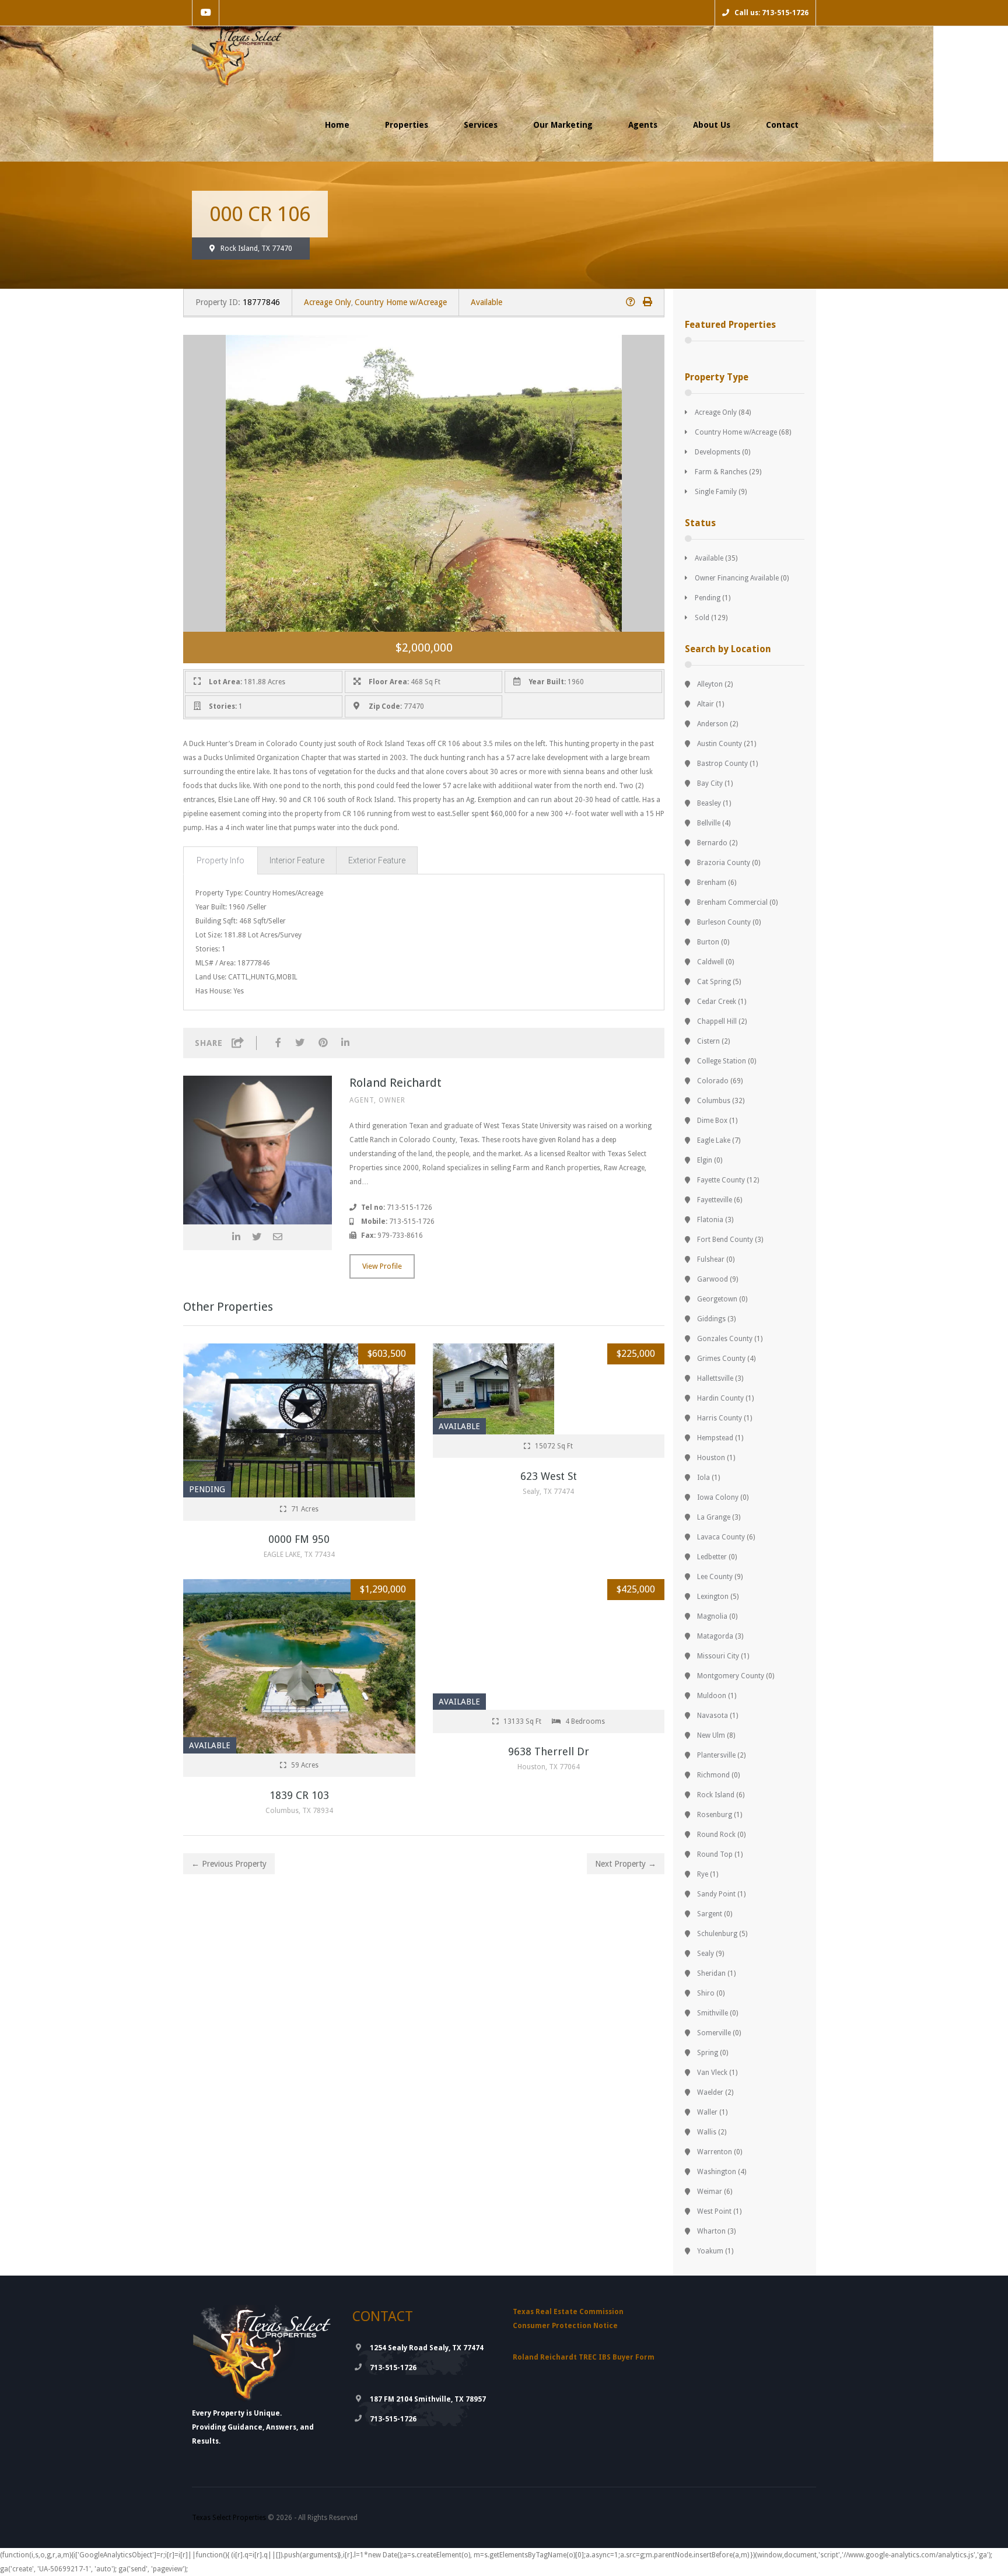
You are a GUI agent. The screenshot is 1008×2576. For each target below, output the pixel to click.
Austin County (720, 744)
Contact (782, 125)
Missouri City (718, 1656)
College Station (722, 1061)
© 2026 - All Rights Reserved (275, 2518)
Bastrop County (722, 764)
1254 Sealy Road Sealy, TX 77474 (427, 2348)
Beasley (709, 803)
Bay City (710, 783)
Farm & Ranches (721, 472)
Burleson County (724, 922)
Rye (703, 1874)
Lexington (713, 1597)
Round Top (715, 1854)
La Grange (714, 1517)
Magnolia (712, 1616)
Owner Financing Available (737, 578)
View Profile (382, 1266)
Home (337, 125)
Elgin (705, 1160)
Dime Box (712, 1121)
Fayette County (721, 1180)
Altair (706, 704)
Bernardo (712, 843)
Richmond (713, 1775)
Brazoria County (724, 863)
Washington (717, 2172)
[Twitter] (300, 1043)
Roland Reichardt (395, 1083)
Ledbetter (712, 1557)
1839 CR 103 (299, 1795)
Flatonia (710, 1220)
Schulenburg (717, 1934)
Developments (717, 452)
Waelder (710, 2092)
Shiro (706, 1993)
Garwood (713, 1279)
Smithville (713, 2013)
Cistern (708, 1041)
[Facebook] (278, 1043)
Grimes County (721, 1359)
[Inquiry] (631, 302)
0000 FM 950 (299, 1539)
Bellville (709, 823)
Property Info (220, 860)
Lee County (715, 1577)
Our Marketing (563, 125)
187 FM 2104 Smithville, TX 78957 (428, 2399)
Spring (708, 2053)
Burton (708, 942)
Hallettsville (715, 1378)
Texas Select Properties (229, 2518)
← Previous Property (229, 1864)
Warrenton (715, 2152)
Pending (708, 598)
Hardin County (720, 1398)
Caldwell (710, 962)
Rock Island (716, 1795)
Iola (703, 1478)
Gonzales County (725, 1339)
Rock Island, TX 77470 (256, 249)
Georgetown (717, 1299)
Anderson (713, 724)
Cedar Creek (717, 1002)
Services (481, 125)
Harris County (720, 1418)
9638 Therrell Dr (549, 1751)
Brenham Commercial (732, 902)
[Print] (647, 302)
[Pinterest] (323, 1043)
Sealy (706, 1954)
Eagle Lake (714, 1140)
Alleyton (710, 684)
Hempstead (715, 1438)
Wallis (707, 2132)
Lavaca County (721, 1537)
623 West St (549, 1476)
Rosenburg (715, 1815)
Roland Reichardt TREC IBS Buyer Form (584, 2357)
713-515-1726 (393, 2368)
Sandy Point (716, 1894)
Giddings (711, 1319)
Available (487, 302)
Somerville (714, 2033)
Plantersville (716, 1755)
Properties (407, 125)
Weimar (710, 2192)
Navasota (713, 1716)
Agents (643, 125)
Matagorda (715, 1636)
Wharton (711, 2231)
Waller (707, 2112)
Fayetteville (715, 1200)
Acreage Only (328, 302)
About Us (712, 125)
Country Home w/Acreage (401, 302)
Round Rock (716, 1835)
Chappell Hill (717, 1021)
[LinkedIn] (345, 1043)
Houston (711, 1458)
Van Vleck (712, 2073)
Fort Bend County (725, 1240)
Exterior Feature (377, 860)
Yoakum (710, 2251)
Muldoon (712, 1696)
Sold (702, 618)
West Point (714, 2211)
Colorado (713, 1081)
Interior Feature (297, 860)
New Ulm (711, 1735)
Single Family (716, 492)
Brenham (712, 883)
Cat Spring (714, 982)
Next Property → (626, 1864)
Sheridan (711, 1973)
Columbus (714, 1101)
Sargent (710, 1914)
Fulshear (711, 1259)
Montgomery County (731, 1676)
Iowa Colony (718, 1497)
